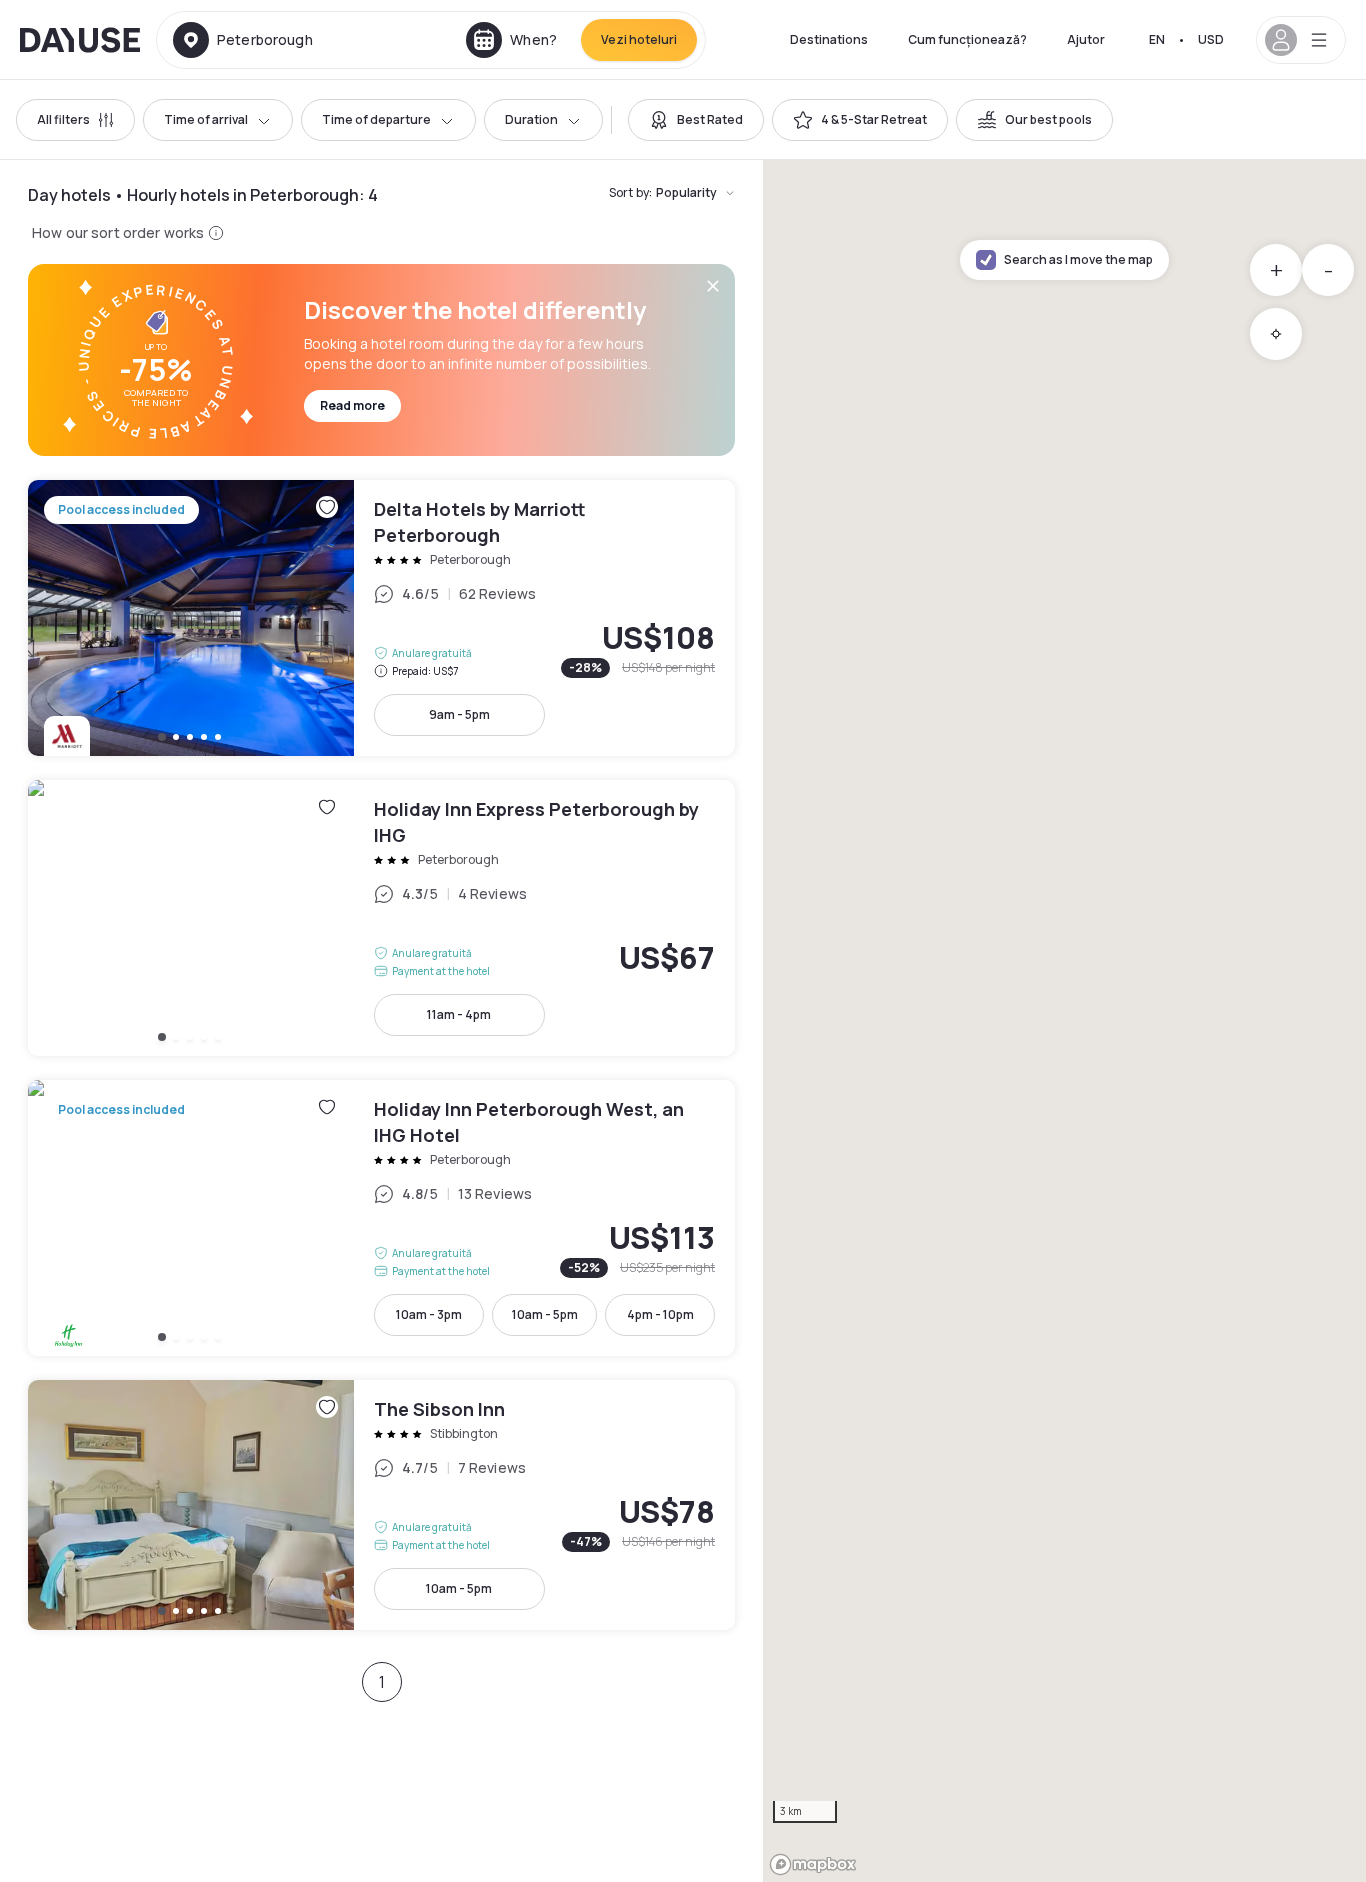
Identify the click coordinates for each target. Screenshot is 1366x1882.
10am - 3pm (429, 1314)
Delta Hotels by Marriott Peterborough (381, 618)
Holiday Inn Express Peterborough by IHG (381, 918)
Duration (531, 119)
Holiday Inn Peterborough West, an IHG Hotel (381, 1218)
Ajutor (1086, 39)
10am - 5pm (545, 1314)
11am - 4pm (459, 1014)
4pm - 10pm (660, 1314)
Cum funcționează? (967, 39)
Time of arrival (206, 119)
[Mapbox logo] (813, 1864)
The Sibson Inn (381, 1505)
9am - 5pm (459, 714)
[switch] (696, 120)
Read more (352, 405)
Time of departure (376, 119)
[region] (1064, 1021)
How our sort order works (118, 232)
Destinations (829, 39)
